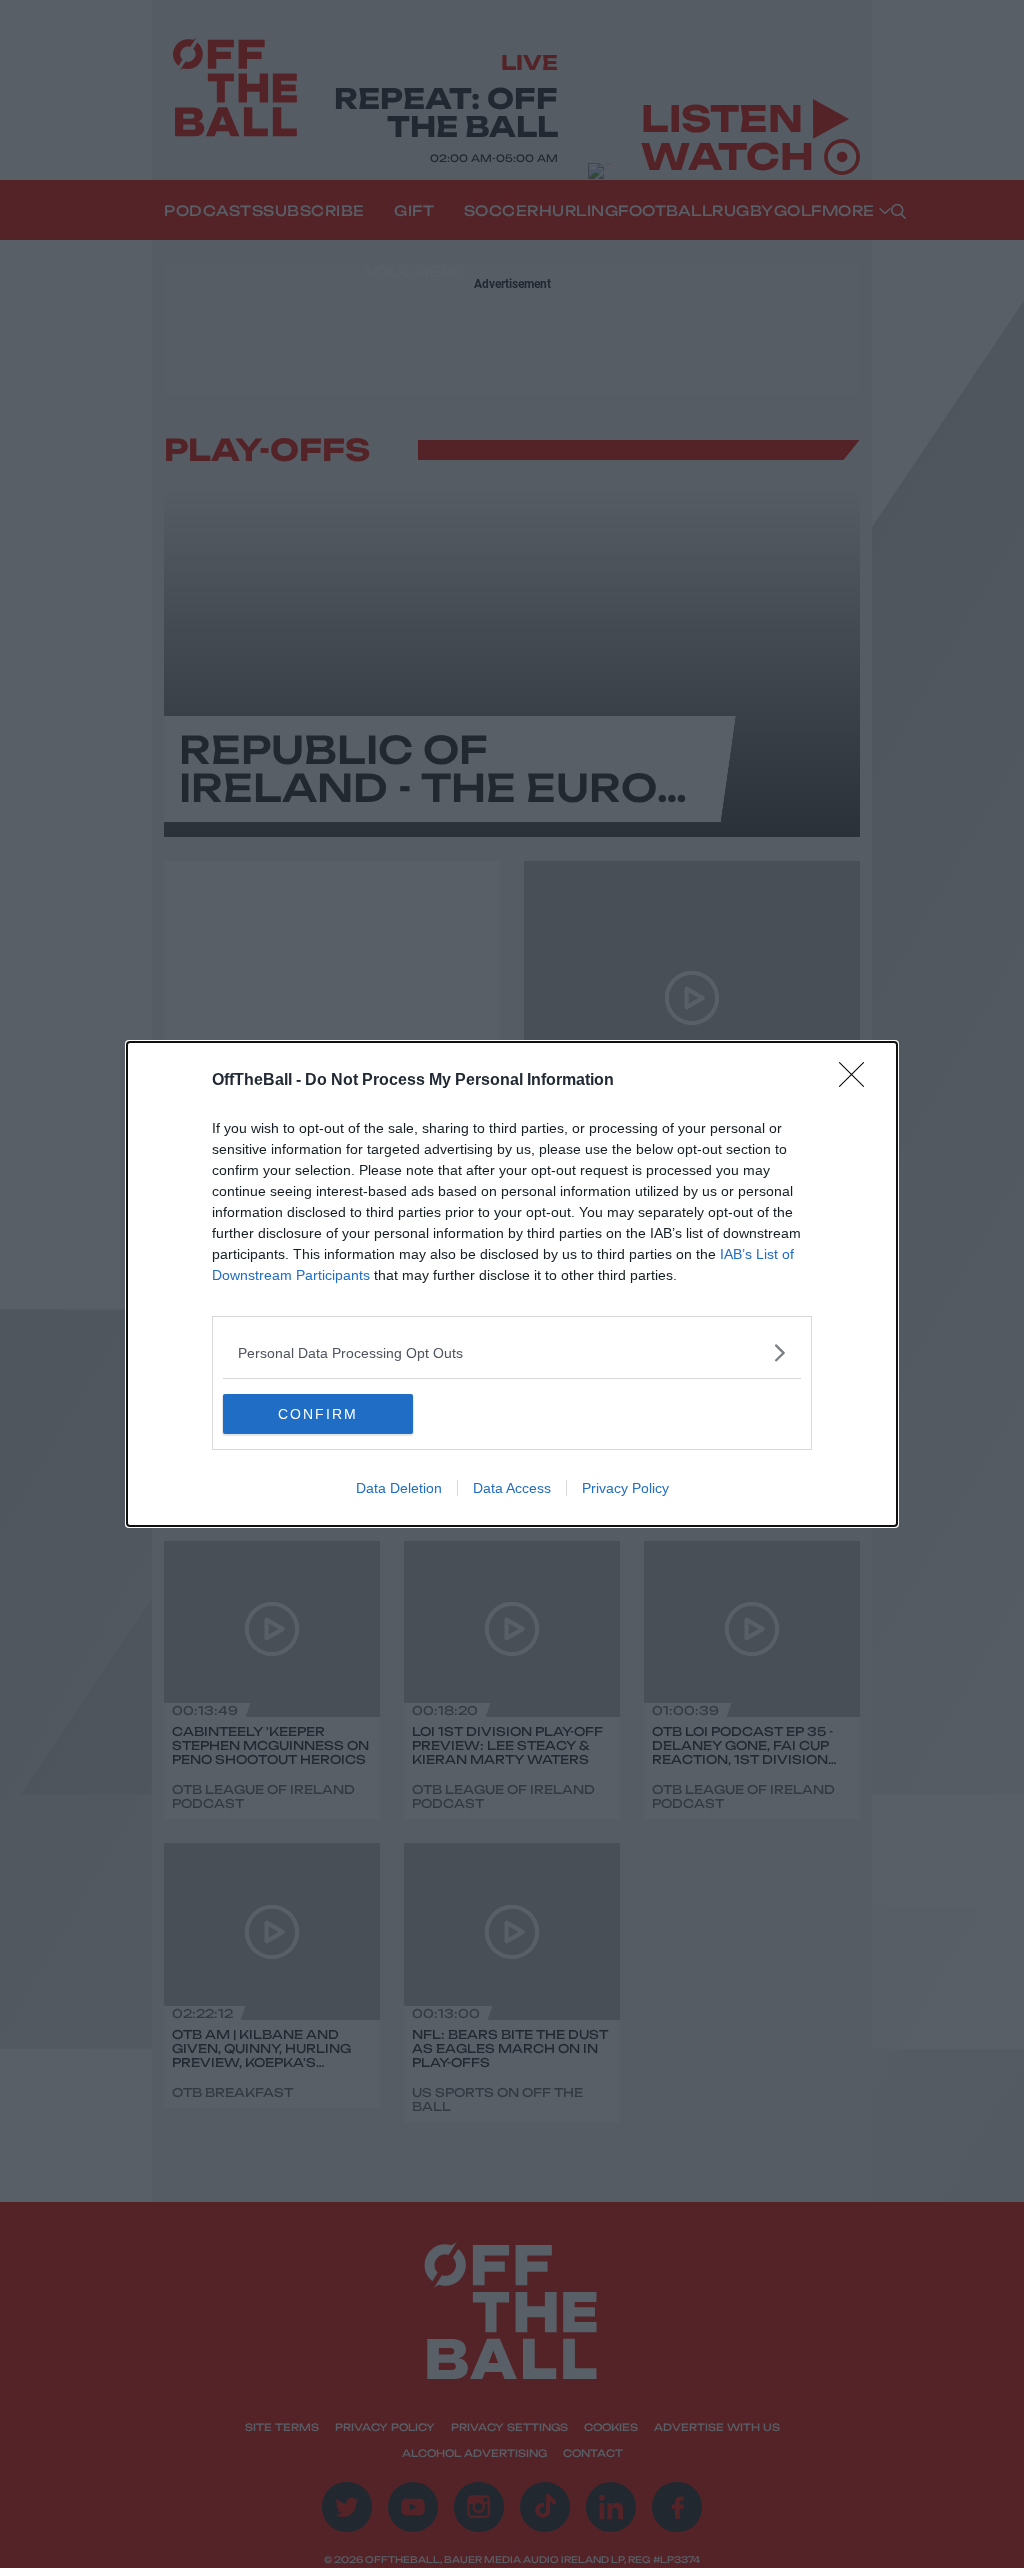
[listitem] (512, 1352)
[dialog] (512, 1284)
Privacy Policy (625, 1488)
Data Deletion (399, 1488)
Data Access (512, 1488)
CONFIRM (318, 1414)
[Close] (858, 1081)
